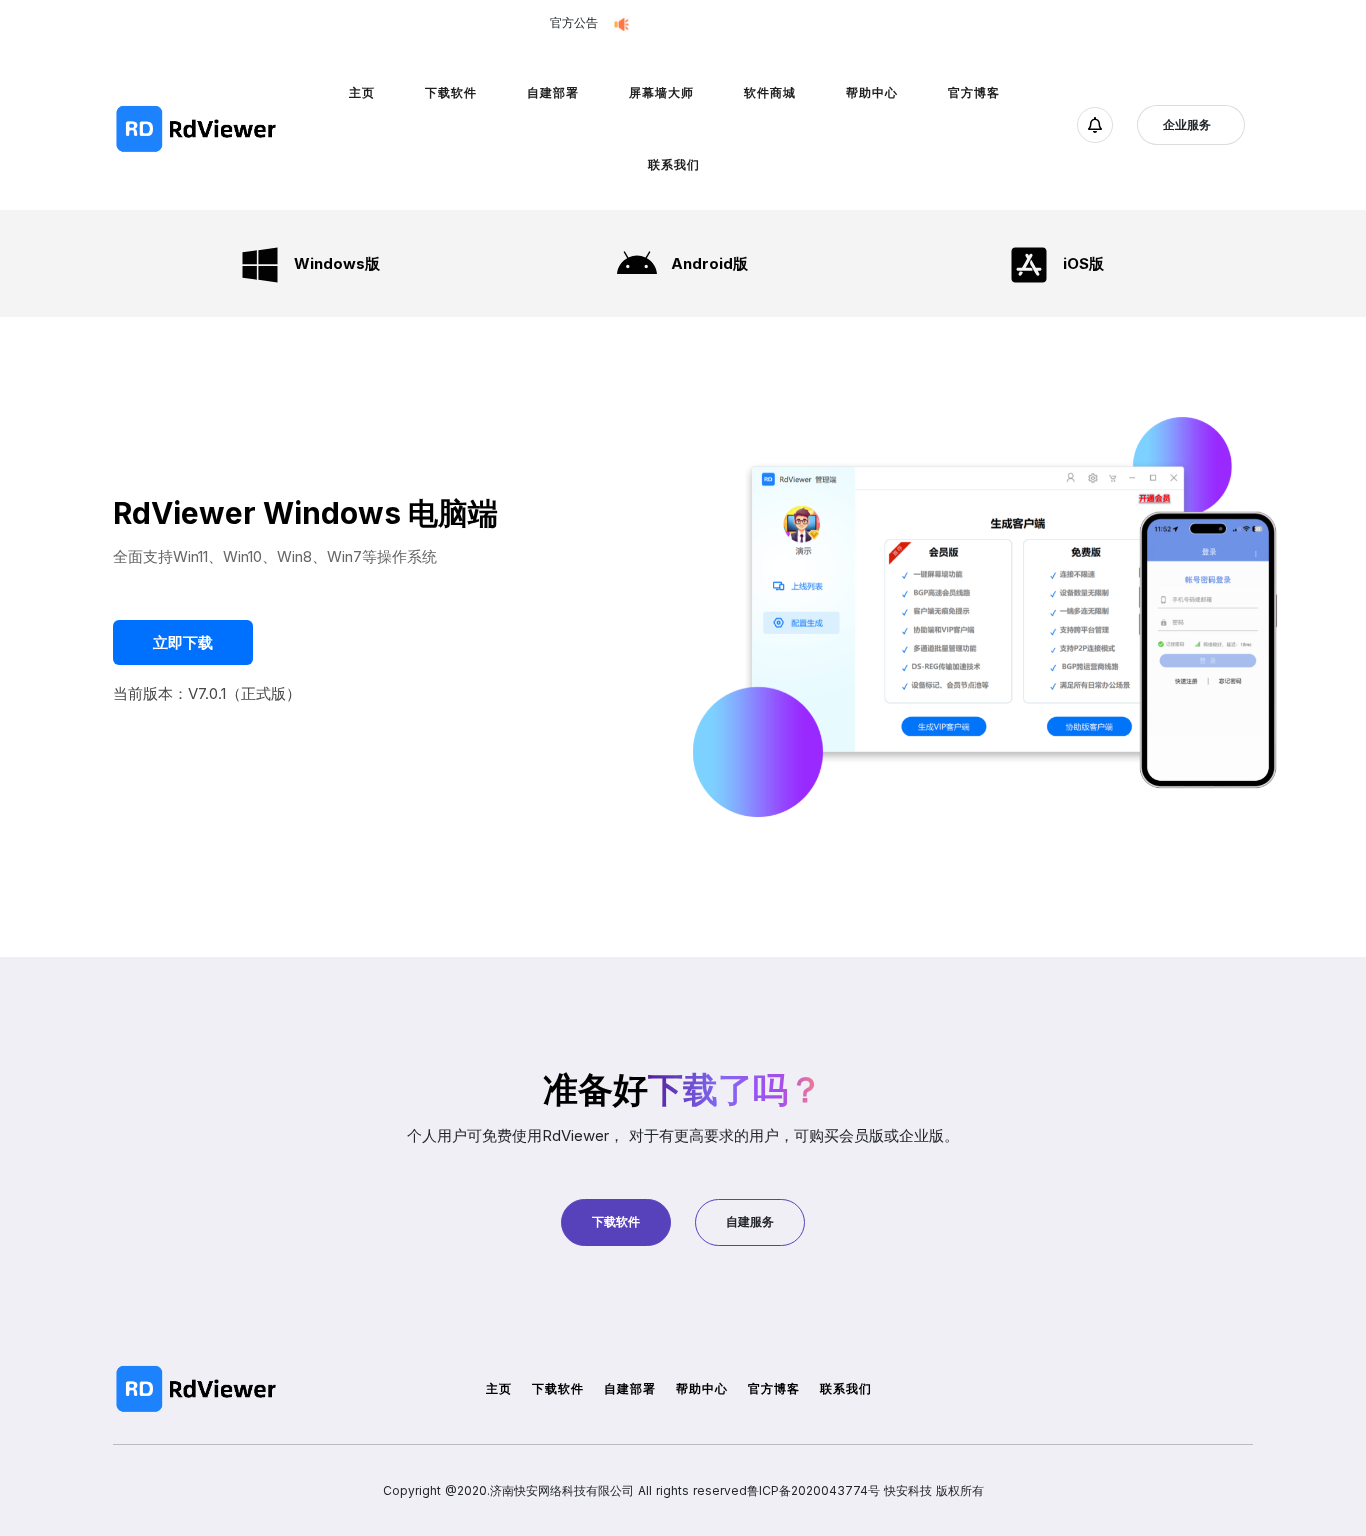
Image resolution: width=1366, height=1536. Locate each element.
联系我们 (674, 164)
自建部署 (553, 92)
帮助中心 (872, 92)
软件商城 (770, 92)
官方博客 (974, 92)
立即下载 (801, 23)
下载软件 (451, 92)
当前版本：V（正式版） (207, 693)
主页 (362, 92)
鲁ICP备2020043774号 (813, 1490)
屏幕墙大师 (661, 92)
